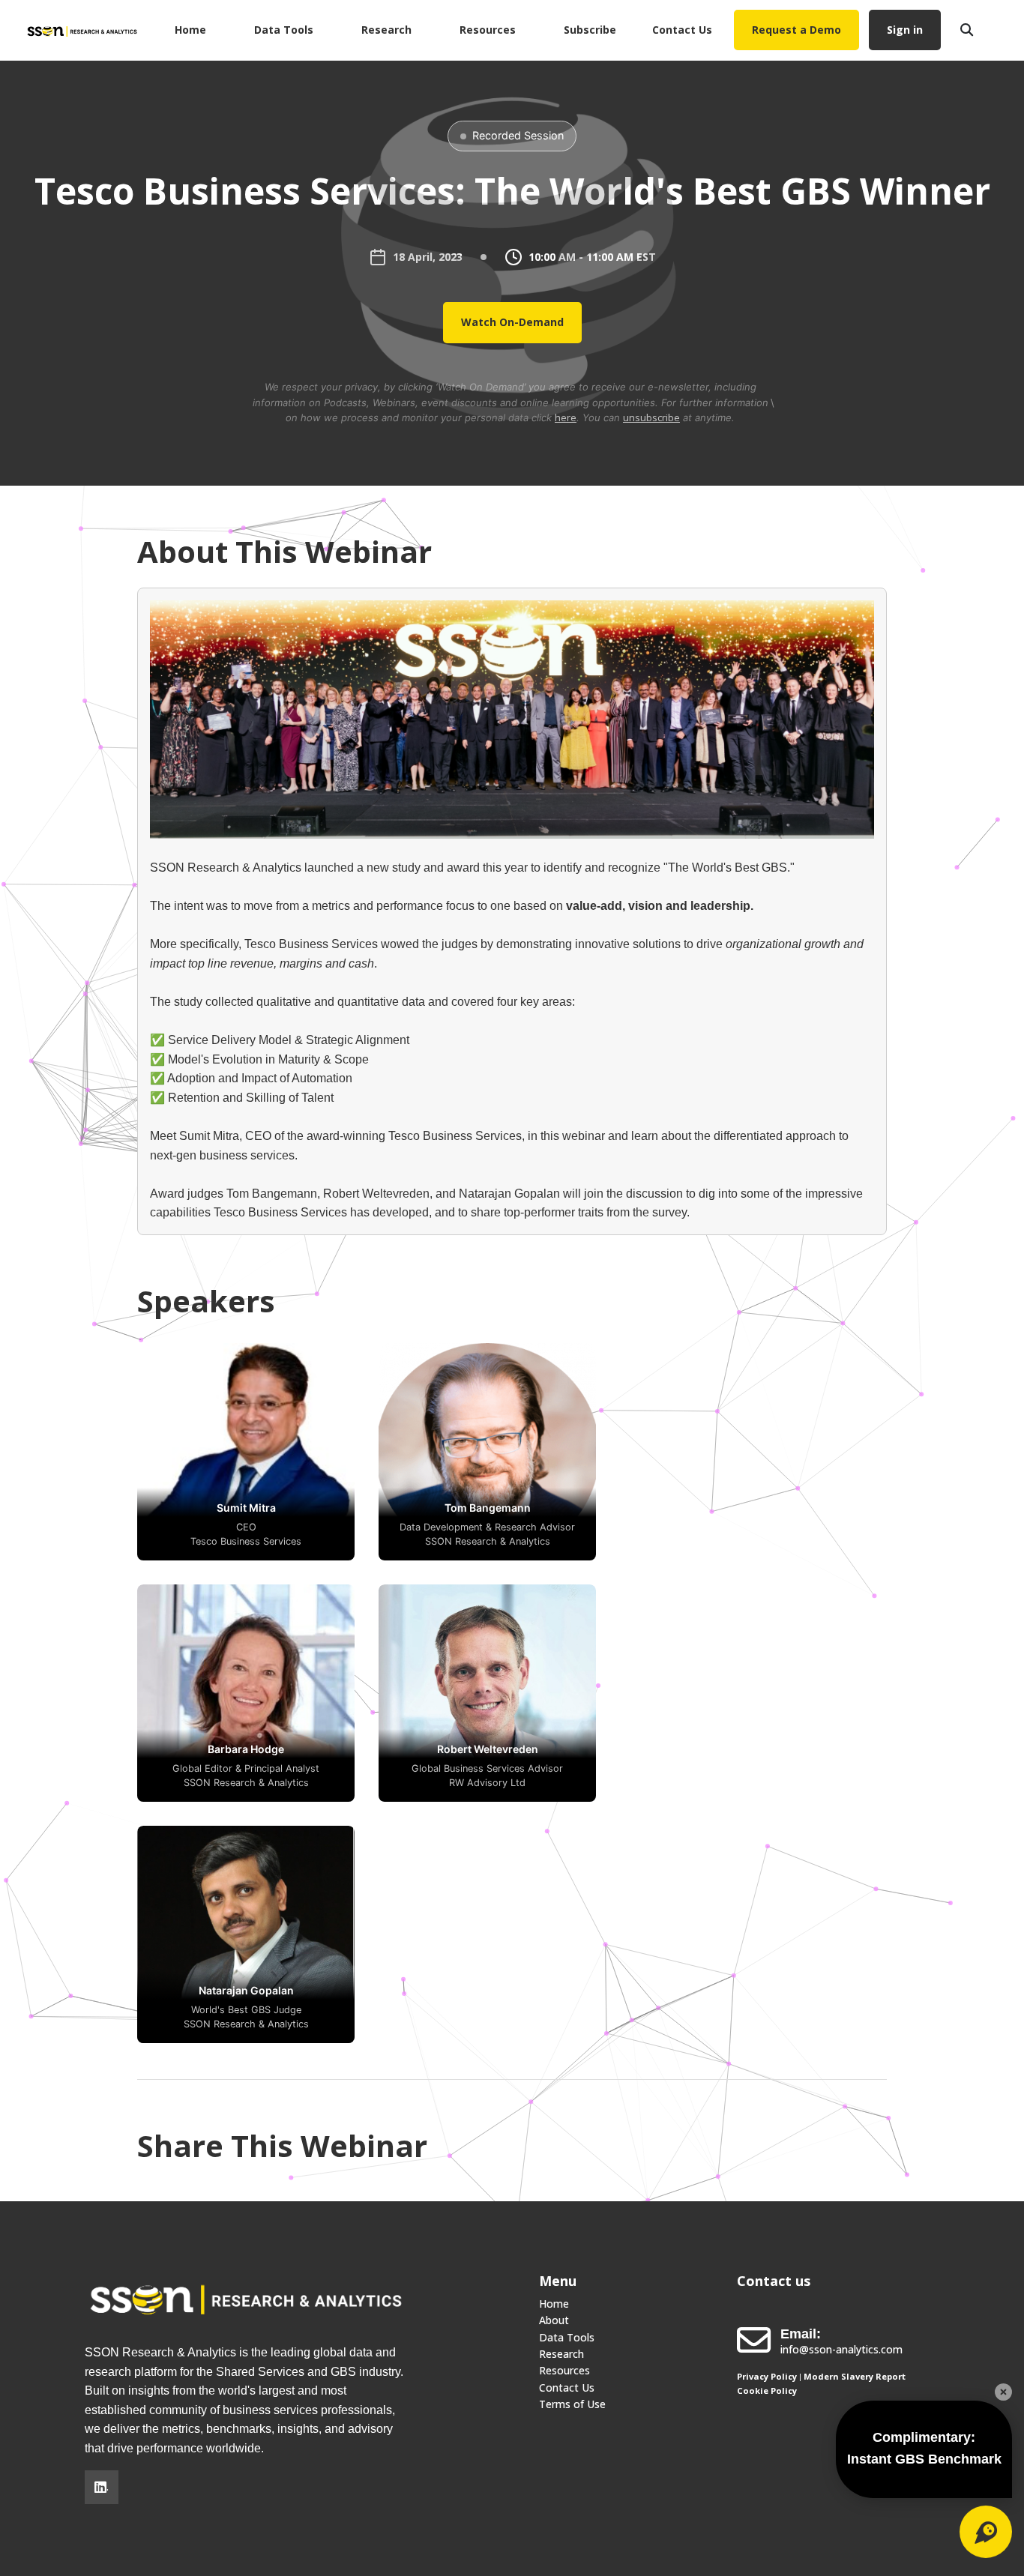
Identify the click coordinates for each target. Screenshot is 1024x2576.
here (566, 417)
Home (190, 30)
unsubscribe (651, 417)
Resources (488, 30)
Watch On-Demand (512, 322)
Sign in (905, 30)
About (554, 2320)
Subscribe (590, 30)
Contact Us (682, 30)
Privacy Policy (767, 2376)
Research (386, 30)
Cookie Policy (767, 2391)
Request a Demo (796, 30)
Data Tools (284, 30)
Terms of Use (572, 2404)
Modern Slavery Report (855, 2376)
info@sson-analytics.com (841, 2349)
